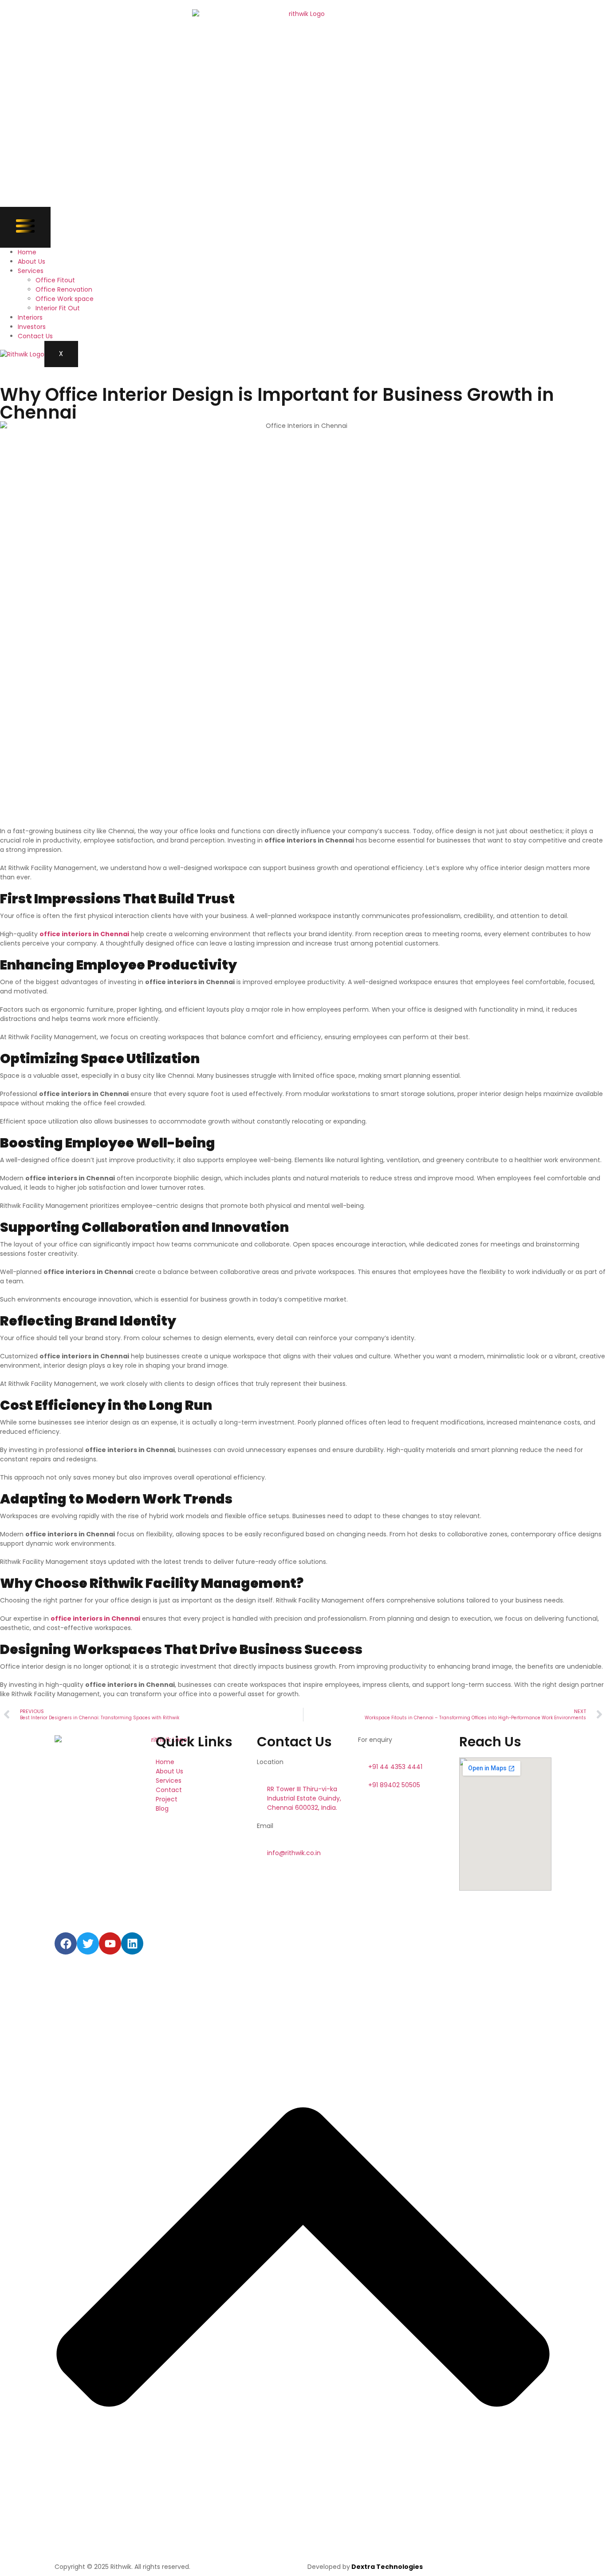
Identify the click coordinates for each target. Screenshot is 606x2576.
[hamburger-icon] (25, 227)
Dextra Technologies (386, 2567)
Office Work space (65, 299)
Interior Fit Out (58, 308)
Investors (32, 327)
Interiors (30, 317)
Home (27, 252)
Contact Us (35, 336)
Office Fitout (55, 280)
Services (31, 271)
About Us (31, 261)
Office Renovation (64, 289)
